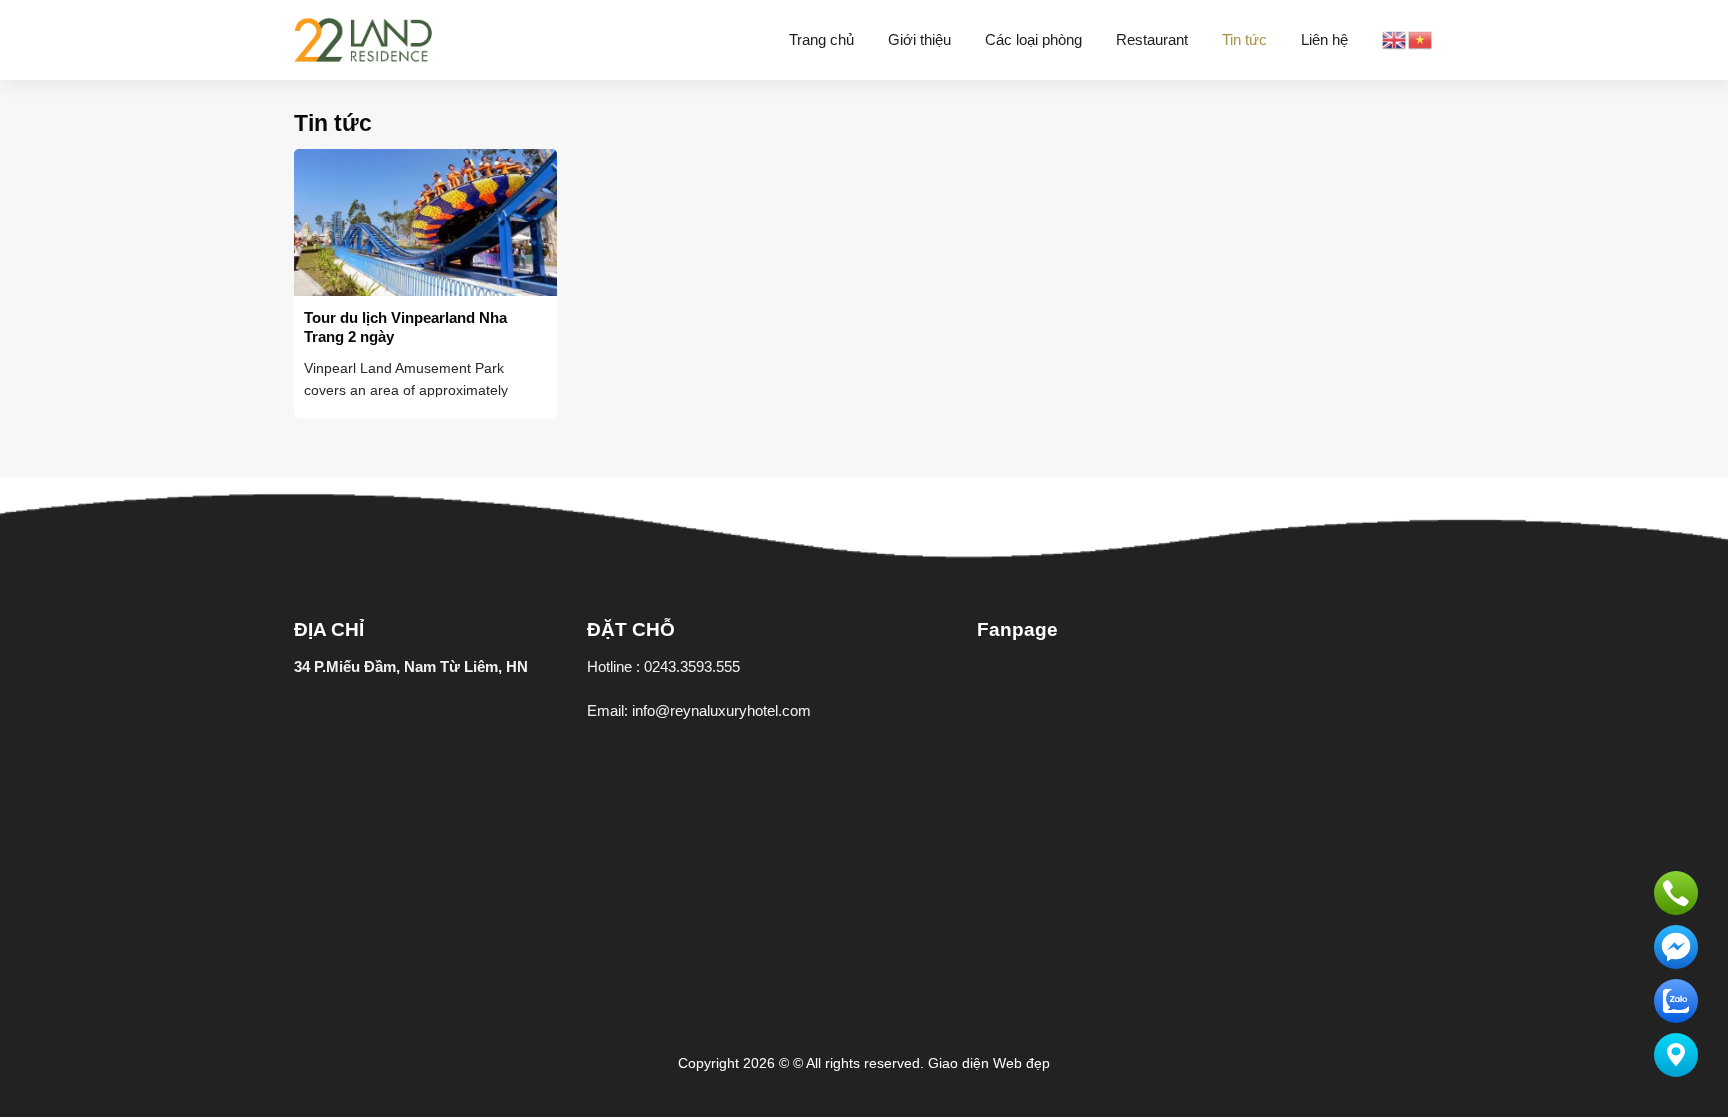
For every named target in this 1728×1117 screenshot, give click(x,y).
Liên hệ (1324, 39)
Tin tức (1244, 39)
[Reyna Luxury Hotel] (363, 40)
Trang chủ (821, 39)
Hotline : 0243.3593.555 (663, 666)
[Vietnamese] (1421, 38)
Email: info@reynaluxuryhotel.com (699, 710)
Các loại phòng (1033, 39)
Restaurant (1152, 39)
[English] (1395, 38)
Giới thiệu (919, 39)
